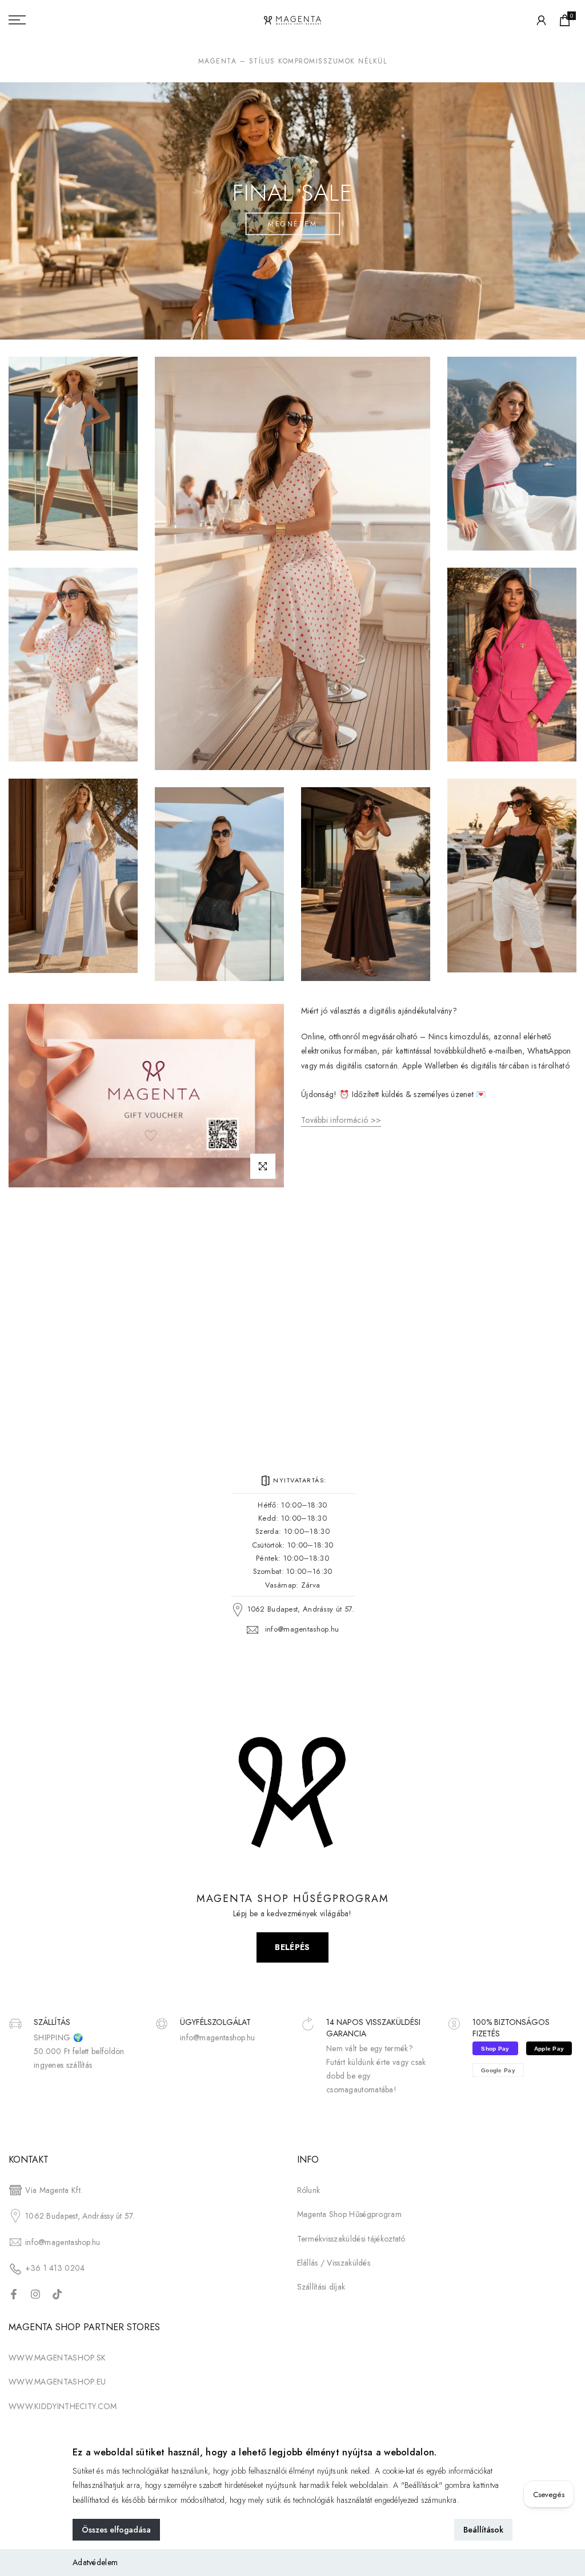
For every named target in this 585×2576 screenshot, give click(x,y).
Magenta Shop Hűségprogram (350, 2214)
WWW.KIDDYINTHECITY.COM (63, 2406)
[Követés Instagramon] (35, 2294)
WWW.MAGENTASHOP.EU (57, 2382)
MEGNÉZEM (292, 224)
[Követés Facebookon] (14, 2294)
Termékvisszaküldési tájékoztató (351, 2239)
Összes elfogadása (116, 2530)
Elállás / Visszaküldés (334, 2263)
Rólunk (309, 2190)
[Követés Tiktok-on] (57, 2294)
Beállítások (483, 2530)
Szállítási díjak (321, 2287)
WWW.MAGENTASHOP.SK (57, 2358)
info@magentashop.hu (302, 1629)
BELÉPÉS (292, 1947)
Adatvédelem (95, 2562)
